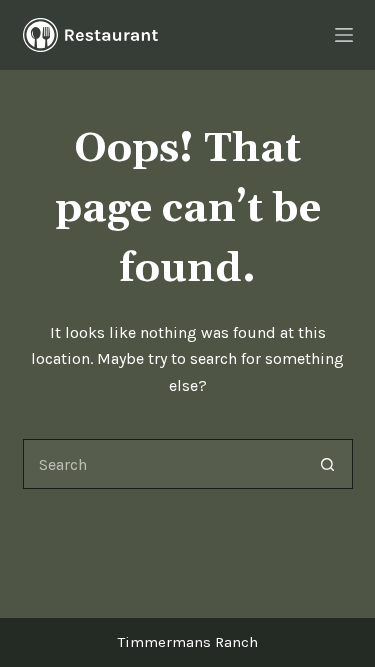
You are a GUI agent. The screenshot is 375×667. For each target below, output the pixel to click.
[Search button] (328, 464)
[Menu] (344, 35)
